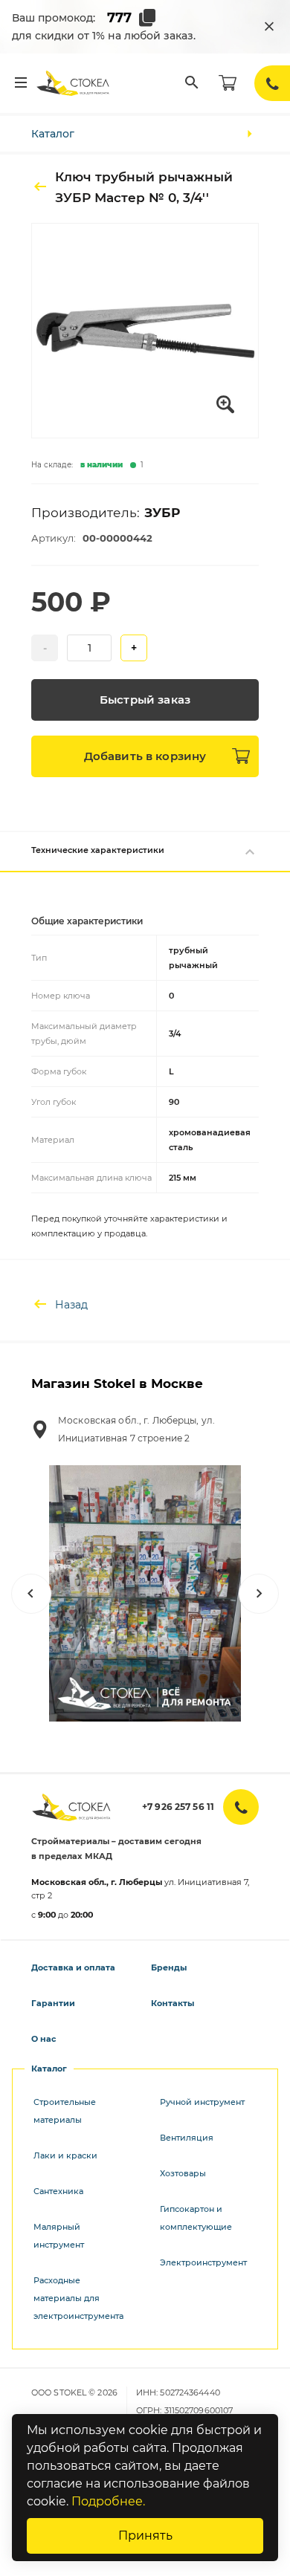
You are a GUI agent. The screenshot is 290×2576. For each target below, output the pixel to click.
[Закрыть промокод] (269, 27)
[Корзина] (228, 83)
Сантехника (58, 2191)
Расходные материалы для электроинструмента (78, 2298)
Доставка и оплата (73, 1967)
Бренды (169, 1967)
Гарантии (53, 2003)
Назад (71, 1305)
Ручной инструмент (202, 2102)
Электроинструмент (203, 2262)
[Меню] (21, 83)
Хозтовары (183, 2173)
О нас (44, 2039)
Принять (145, 2536)
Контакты (173, 2003)
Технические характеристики (98, 850)
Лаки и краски (65, 2155)
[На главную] (74, 83)
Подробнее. (108, 2501)
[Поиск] (192, 83)
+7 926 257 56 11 (178, 1807)
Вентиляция (187, 2138)
